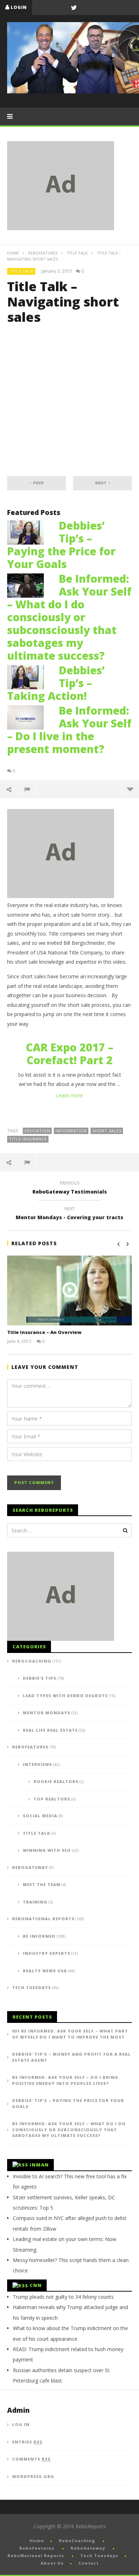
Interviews (37, 1764)
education (37, 1131)
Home (13, 253)
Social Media (40, 1816)
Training (35, 1902)
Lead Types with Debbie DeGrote (65, 1696)
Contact (89, 2563)
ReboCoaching (32, 1661)
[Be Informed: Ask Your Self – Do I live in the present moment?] (29, 717)
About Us (52, 2563)
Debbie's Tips (40, 1678)
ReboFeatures (43, 253)
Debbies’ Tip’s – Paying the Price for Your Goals (61, 545)
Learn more (69, 1095)
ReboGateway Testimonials (70, 1189)
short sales (107, 1131)
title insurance (28, 1139)
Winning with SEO (47, 1850)
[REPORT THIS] (27, 789)
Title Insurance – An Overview (44, 1332)
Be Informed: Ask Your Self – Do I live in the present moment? (69, 730)
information (71, 1131)
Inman (39, 2165)
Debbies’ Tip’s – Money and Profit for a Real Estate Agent (71, 2057)
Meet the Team (42, 1884)
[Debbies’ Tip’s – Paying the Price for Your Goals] (29, 532)
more (130, 789)
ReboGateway (30, 1867)
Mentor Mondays (47, 1713)
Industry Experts (47, 1953)
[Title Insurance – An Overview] (69, 1291)
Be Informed (39, 1936)
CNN (36, 2285)
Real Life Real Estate (50, 1730)
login (19, 7)
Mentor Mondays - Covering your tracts (69, 1214)
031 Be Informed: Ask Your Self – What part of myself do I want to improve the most (70, 2034)
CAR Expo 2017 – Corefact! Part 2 (69, 1054)
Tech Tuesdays (32, 1987)
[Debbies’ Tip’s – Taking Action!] (29, 676)
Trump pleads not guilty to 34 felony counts (63, 2297)
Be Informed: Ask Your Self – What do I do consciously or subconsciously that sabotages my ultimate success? (69, 617)
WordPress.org (33, 2476)
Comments (31, 2459)
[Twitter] (74, 7)
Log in (21, 2424)
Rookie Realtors (56, 1781)
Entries (27, 2442)
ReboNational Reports (43, 1919)
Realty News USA (45, 1971)
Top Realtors (52, 1799)
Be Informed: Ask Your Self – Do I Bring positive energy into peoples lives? (65, 2080)
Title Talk (77, 253)
